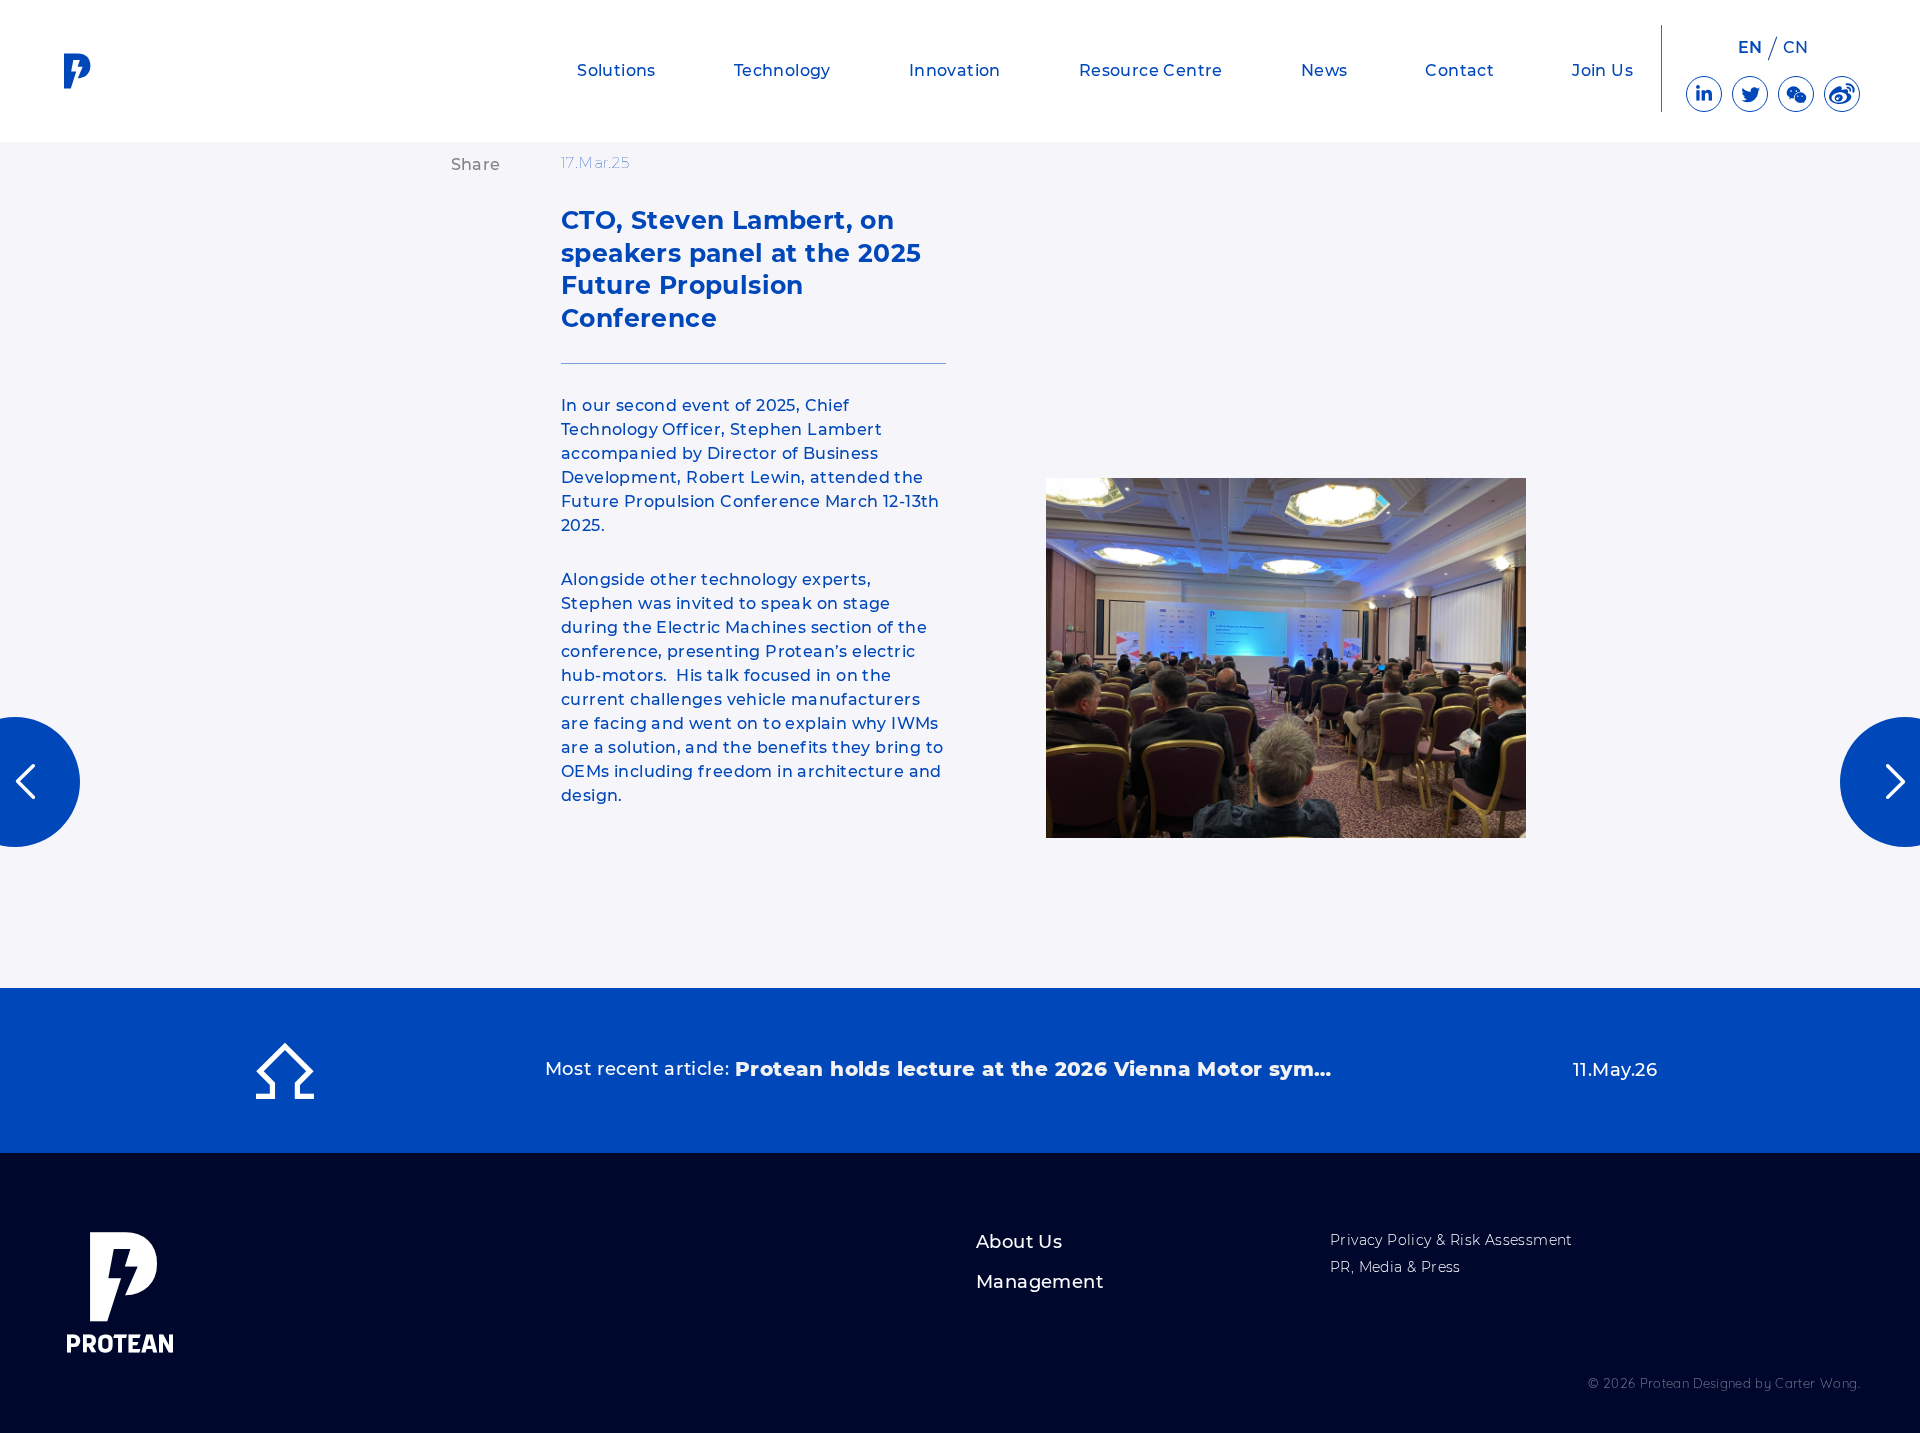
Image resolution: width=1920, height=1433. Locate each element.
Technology (782, 70)
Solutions (616, 70)
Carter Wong (1816, 1383)
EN (1750, 47)
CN (1796, 47)
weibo (1842, 94)
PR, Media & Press (1395, 1268)
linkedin (1704, 94)
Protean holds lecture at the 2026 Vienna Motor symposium (1035, 1069)
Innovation (955, 70)
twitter (1750, 94)
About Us (1019, 1243)
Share (476, 164)
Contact (1459, 70)
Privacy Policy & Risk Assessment (1451, 1241)
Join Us (1602, 70)
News (1324, 70)
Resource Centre (1151, 70)
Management (1039, 1283)
